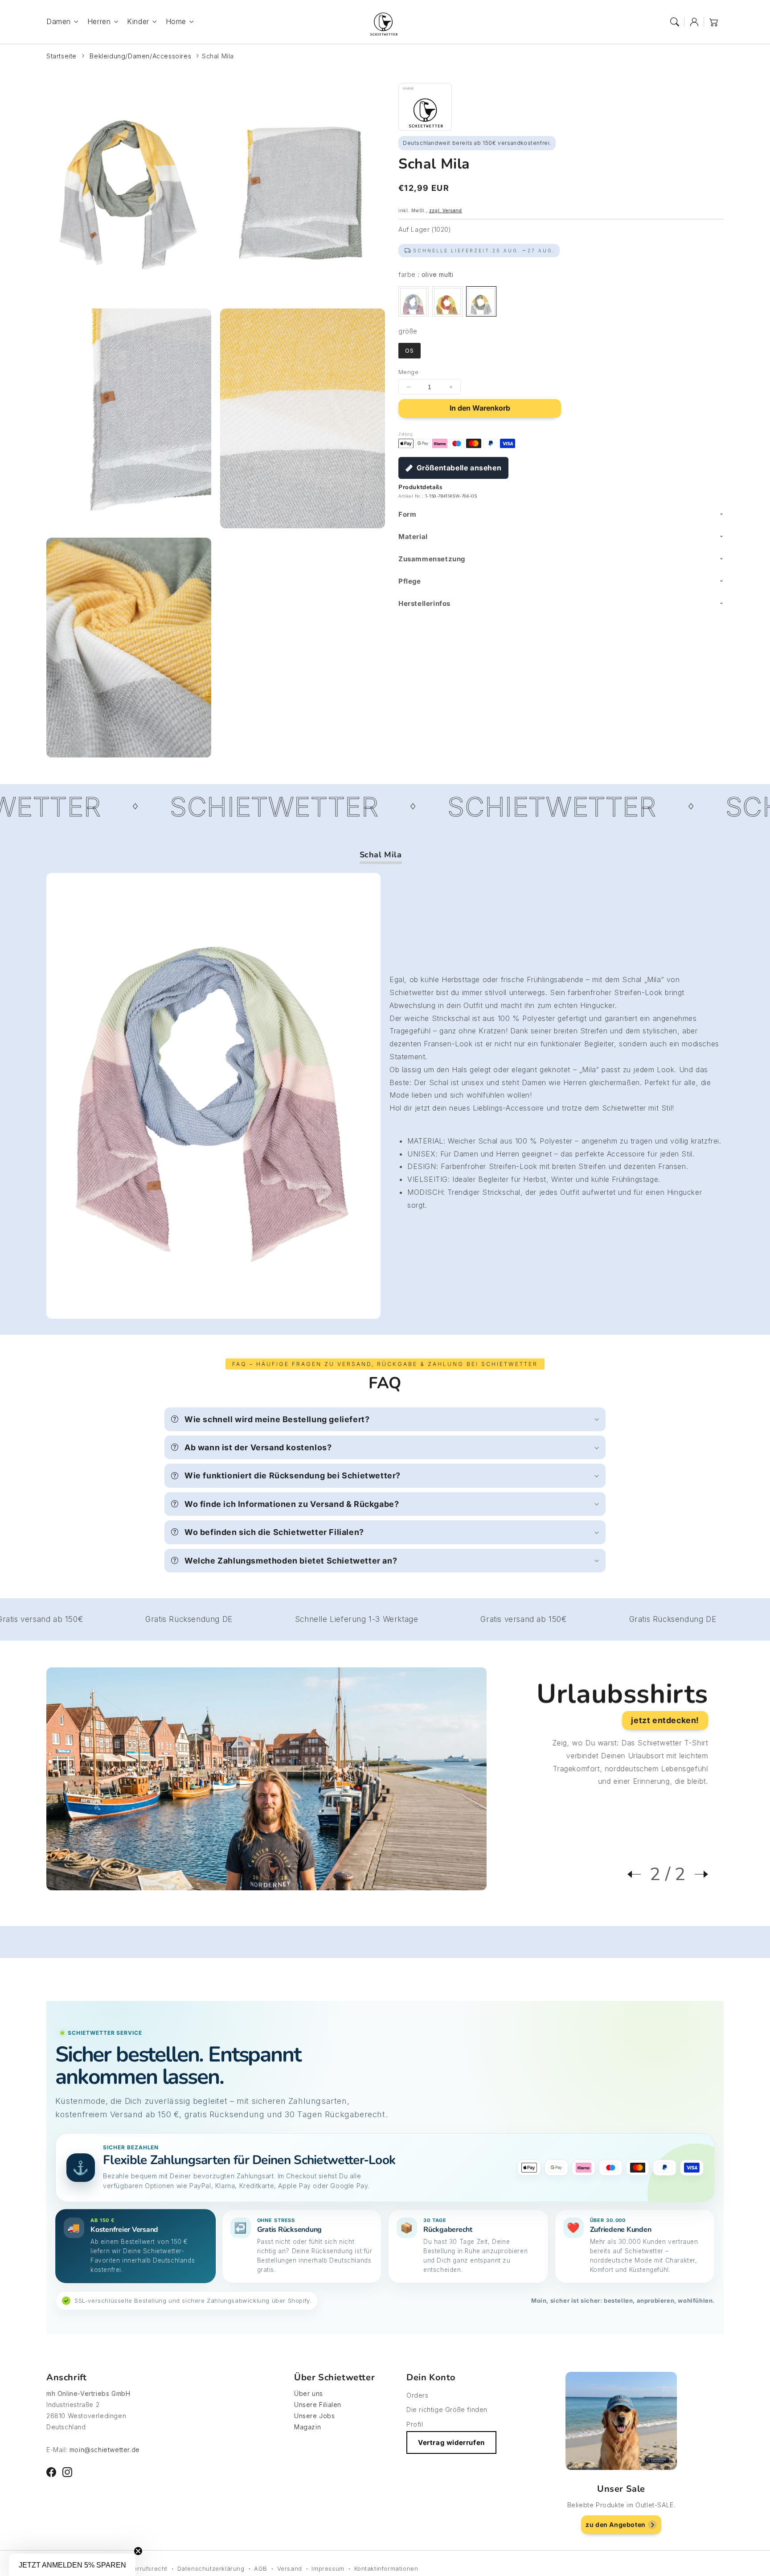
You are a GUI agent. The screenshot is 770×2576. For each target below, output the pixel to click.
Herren (99, 21)
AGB (261, 2568)
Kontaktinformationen (386, 2568)
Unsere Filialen (318, 2405)
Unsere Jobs (315, 2416)
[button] (675, 22)
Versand (290, 2568)
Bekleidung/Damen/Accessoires (140, 56)
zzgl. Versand (446, 210)
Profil (415, 2424)
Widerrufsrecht (145, 2568)
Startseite (61, 56)
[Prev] (639, 1874)
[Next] (697, 1874)
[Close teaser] (138, 2551)
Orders (418, 2395)
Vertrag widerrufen (451, 2442)
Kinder (138, 21)
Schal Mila (218, 56)
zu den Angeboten (616, 2525)
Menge (408, 372)
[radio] (414, 301)
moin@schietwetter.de (105, 2450)
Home (176, 21)
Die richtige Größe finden (447, 2409)
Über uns (309, 2393)
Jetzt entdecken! (665, 1720)
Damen (59, 21)
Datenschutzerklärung (211, 2568)
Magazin (307, 2427)
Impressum (328, 2568)
